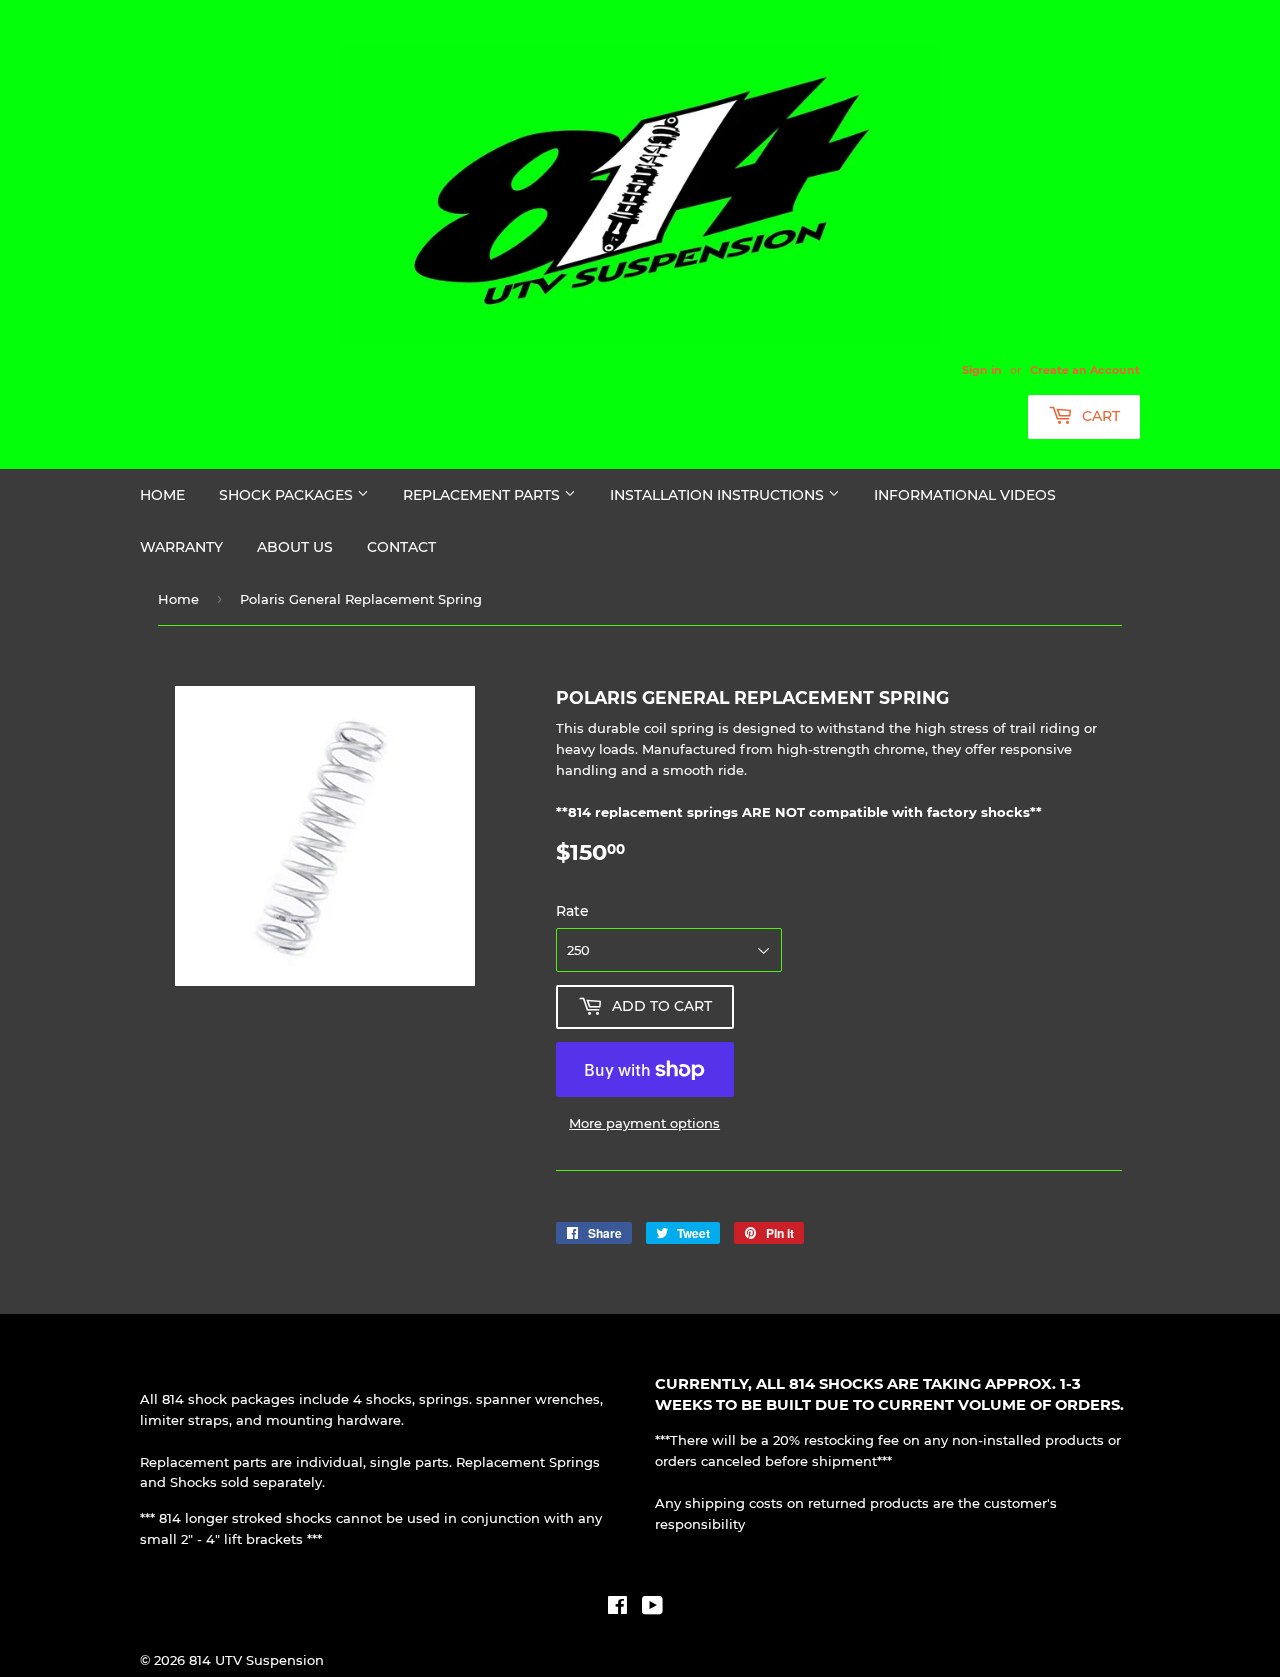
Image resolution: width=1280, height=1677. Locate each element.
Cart (1099, 416)
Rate (572, 911)
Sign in (982, 370)
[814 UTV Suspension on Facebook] (617, 1608)
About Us (295, 547)
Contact (401, 547)
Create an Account (1085, 370)
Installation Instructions (719, 495)
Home (162, 495)
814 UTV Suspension (256, 1660)
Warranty (181, 547)
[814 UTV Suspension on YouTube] (652, 1608)
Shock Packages (288, 495)
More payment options (644, 1123)
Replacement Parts (483, 495)
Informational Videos (965, 495)
